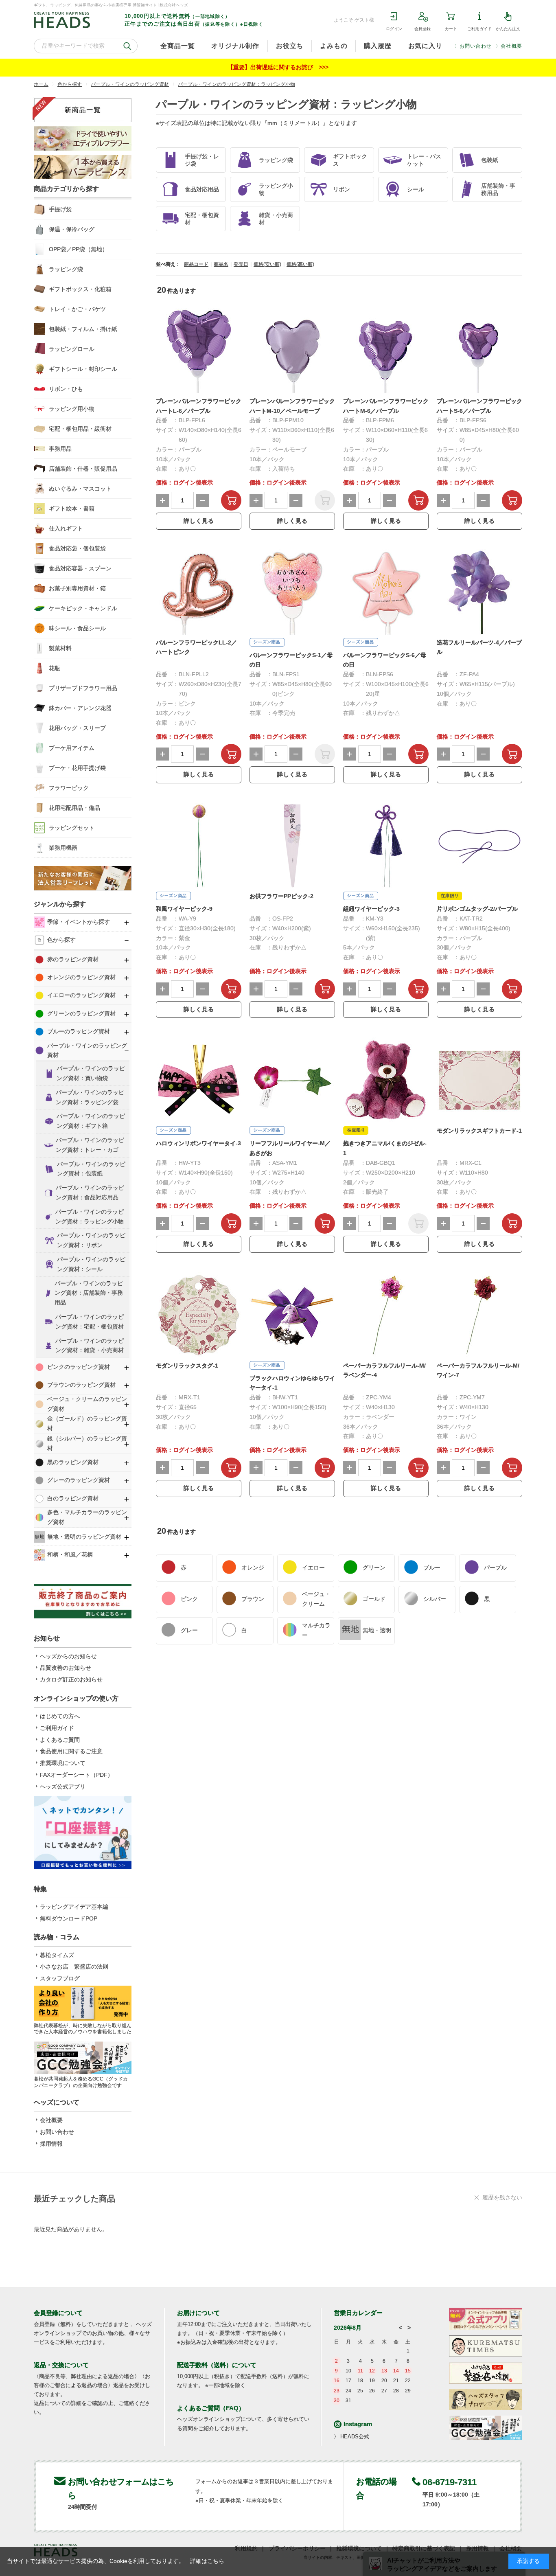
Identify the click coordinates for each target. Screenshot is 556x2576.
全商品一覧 (177, 46)
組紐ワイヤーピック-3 (371, 909)
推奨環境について (63, 1763)
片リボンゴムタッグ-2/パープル (477, 909)
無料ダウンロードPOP (69, 1918)
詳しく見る (199, 521)
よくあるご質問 (60, 1740)
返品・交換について (61, 2365)
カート (451, 29)
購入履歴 (378, 46)
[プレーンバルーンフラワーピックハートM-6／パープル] (386, 351)
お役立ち (290, 46)
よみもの (334, 46)
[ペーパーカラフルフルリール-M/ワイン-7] (479, 1315)
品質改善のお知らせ (66, 1668)
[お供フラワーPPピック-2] (292, 846)
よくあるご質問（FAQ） (211, 2408)
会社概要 (511, 46)
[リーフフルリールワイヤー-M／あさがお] (292, 1080)
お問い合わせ (476, 46)
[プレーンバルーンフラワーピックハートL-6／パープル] (199, 351)
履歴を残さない (502, 2197)
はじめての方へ (60, 1716)
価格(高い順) (300, 264)
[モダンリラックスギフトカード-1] (479, 1080)
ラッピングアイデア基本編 (74, 1907)
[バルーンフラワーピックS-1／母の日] (292, 592)
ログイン (394, 29)
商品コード (196, 264)
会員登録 (422, 29)
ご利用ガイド (479, 29)
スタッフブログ (60, 1978)
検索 (127, 46)
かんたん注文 (508, 29)
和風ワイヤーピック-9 (184, 909)
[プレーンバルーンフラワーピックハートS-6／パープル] (479, 351)
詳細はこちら (207, 2561)
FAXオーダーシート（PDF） (77, 1775)
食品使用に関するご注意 (71, 1751)
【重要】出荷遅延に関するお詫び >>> (278, 67)
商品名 (221, 264)
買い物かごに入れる (231, 500)
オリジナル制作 (235, 46)
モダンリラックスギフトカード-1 (479, 1131)
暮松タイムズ (57, 1955)
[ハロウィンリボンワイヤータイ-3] (199, 1080)
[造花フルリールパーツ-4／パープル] (479, 592)
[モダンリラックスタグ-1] (199, 1315)
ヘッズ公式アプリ (63, 1787)
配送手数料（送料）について (217, 2365)
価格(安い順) (267, 264)
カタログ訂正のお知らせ (71, 1679)
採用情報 (51, 2144)
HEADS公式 (355, 2437)
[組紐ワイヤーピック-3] (386, 846)
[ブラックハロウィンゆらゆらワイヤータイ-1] (292, 1315)
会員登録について (58, 2313)
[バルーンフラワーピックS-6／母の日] (386, 592)
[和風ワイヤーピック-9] (199, 846)
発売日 (241, 264)
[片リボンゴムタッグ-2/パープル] (479, 846)
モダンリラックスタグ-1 (187, 1366)
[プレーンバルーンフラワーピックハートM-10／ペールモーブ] (292, 351)
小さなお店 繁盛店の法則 (74, 1967)
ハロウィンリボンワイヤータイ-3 (198, 1143)
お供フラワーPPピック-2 (281, 896)
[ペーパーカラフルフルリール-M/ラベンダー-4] (386, 1315)
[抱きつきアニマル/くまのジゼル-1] (386, 1080)
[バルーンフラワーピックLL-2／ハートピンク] (199, 592)
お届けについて (198, 2313)
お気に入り (425, 46)
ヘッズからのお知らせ (68, 1656)
